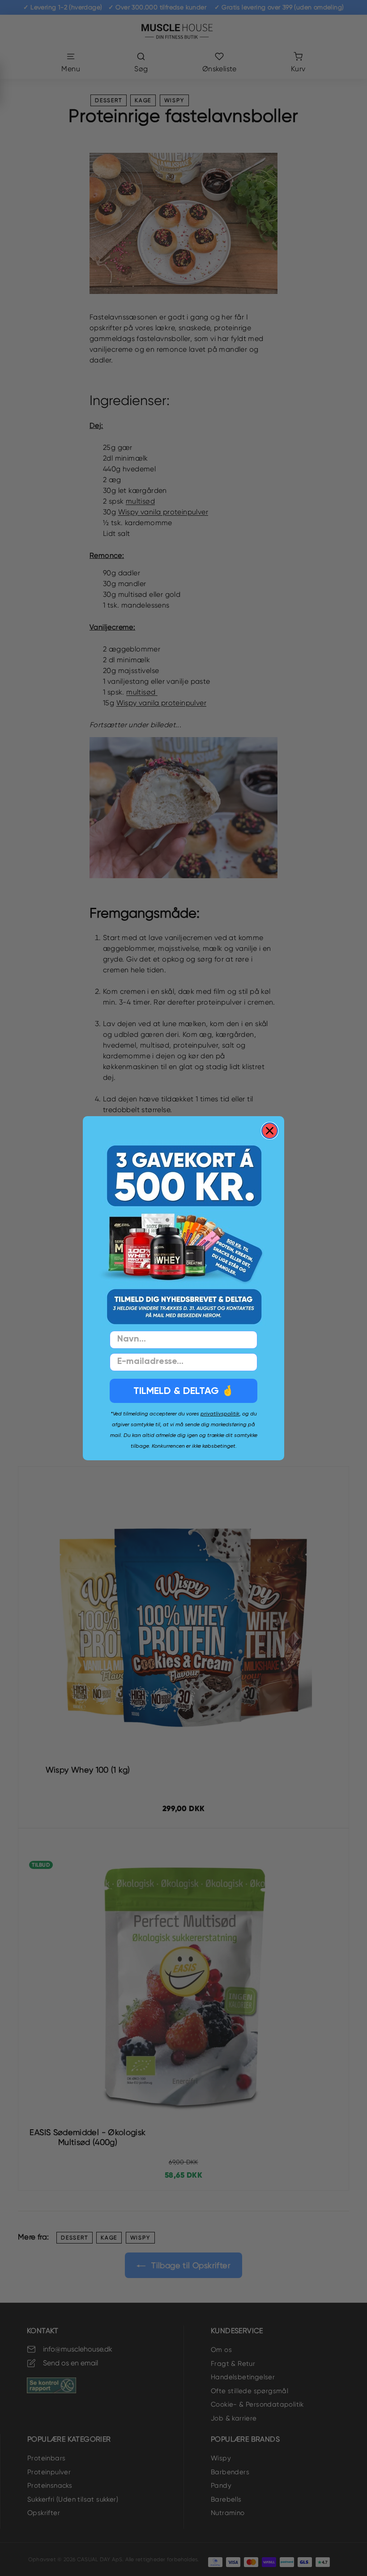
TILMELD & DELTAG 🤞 (183, 1391)
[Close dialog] (270, 1131)
